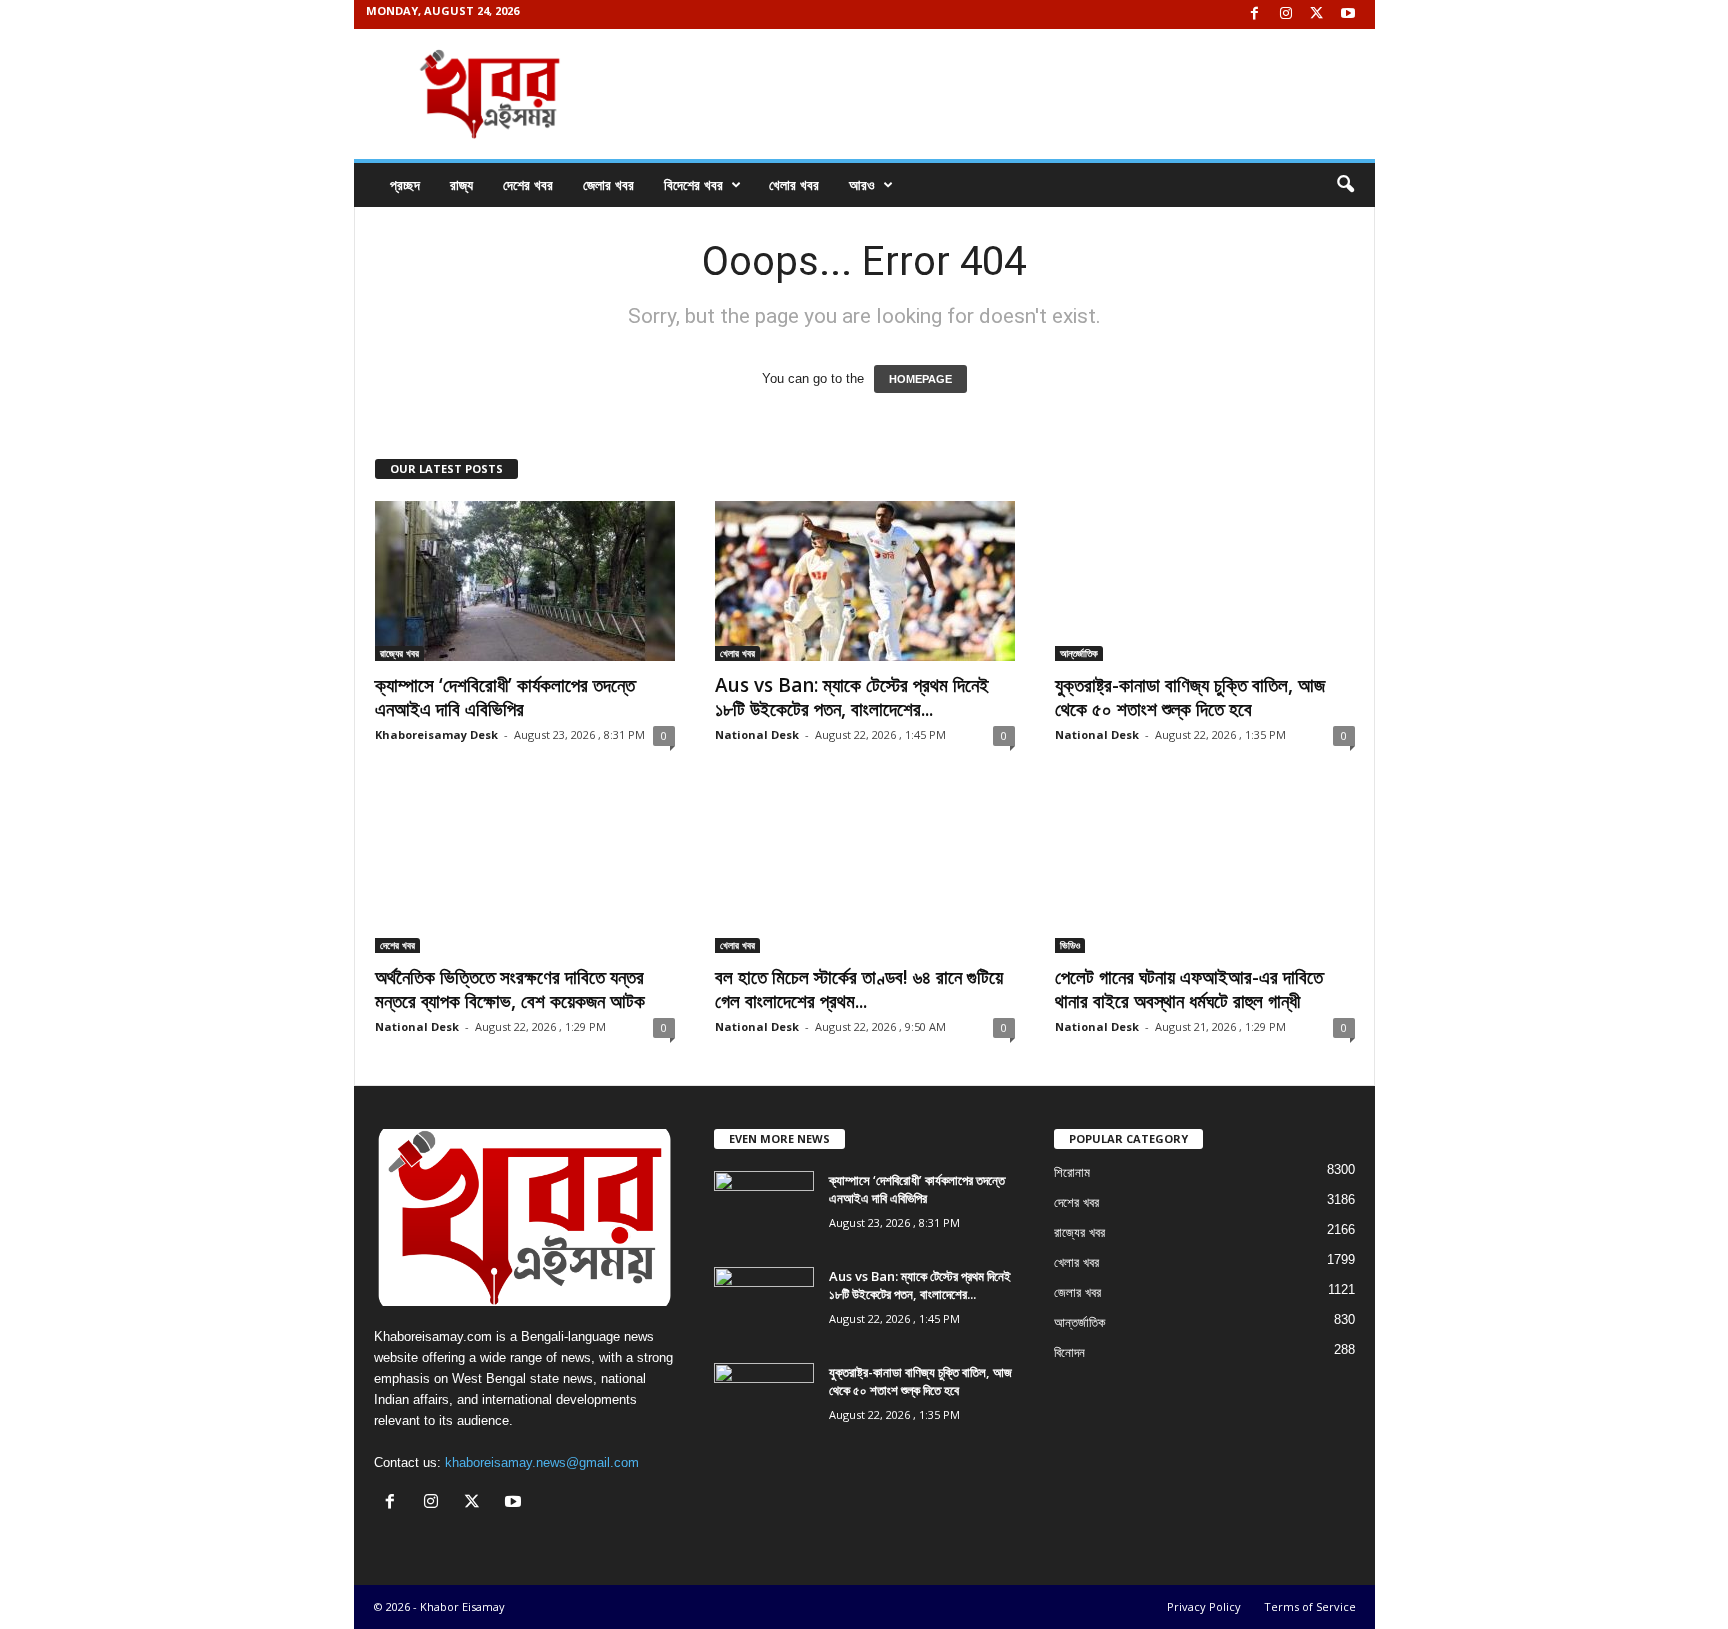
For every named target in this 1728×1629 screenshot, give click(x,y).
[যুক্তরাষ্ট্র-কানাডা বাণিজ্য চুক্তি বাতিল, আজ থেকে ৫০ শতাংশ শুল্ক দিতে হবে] (1205, 581)
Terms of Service (1310, 1606)
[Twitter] (1317, 14)
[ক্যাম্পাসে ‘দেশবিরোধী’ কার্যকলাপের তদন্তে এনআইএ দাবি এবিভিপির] (525, 581)
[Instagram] (1286, 14)
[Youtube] (1348, 14)
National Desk (757, 734)
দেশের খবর (528, 184)
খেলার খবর (794, 184)
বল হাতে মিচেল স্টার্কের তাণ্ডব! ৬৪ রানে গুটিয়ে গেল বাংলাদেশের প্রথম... (859, 989)
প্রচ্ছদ (405, 184)
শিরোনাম (1072, 1172)
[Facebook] (1255, 14)
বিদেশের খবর (693, 184)
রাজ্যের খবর (399, 653)
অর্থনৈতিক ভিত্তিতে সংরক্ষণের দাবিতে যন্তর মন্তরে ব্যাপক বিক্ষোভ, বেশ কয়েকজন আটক (510, 989)
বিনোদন (1069, 1352)
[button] (1345, 185)
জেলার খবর (608, 184)
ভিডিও (1070, 945)
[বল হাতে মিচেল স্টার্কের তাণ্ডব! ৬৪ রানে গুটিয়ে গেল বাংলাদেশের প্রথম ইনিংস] (865, 873)
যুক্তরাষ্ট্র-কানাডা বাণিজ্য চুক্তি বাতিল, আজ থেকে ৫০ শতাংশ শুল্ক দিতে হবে (1190, 697)
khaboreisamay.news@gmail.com (542, 1462)
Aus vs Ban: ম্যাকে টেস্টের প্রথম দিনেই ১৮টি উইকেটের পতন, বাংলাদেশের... (852, 697)
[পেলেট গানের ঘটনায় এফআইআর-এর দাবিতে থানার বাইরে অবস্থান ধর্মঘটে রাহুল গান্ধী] (1205, 873)
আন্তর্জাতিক (1079, 653)
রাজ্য (461, 184)
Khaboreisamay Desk (436, 734)
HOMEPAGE (920, 379)
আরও (862, 184)
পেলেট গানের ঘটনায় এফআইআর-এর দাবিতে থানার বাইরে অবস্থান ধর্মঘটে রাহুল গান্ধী (1189, 989)
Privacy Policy (1204, 1606)
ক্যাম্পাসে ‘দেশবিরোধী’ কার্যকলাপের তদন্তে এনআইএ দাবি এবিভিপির (505, 697)
